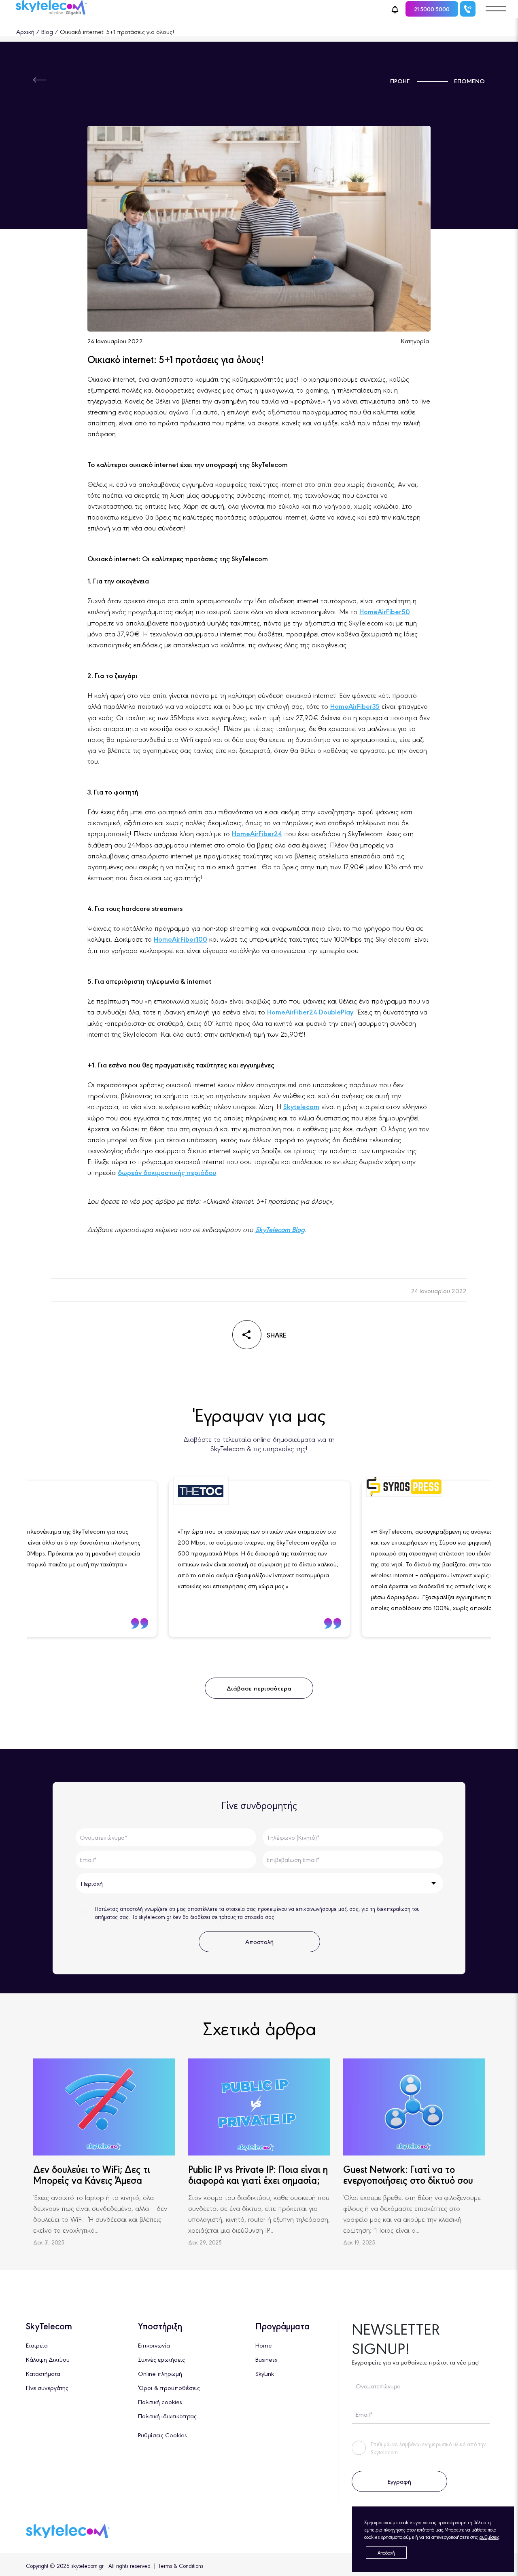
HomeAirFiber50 (385, 611)
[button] (395, 9)
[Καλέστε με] (468, 9)
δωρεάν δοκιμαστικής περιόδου (167, 1172)
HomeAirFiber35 (355, 706)
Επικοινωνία (154, 2345)
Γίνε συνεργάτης (47, 2387)
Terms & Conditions (180, 2565)
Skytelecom (301, 1106)
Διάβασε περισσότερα (259, 1688)
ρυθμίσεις (489, 2537)
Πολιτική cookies (160, 2402)
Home (264, 2345)
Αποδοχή (386, 2553)
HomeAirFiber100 (180, 939)
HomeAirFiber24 (257, 833)
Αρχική (25, 31)
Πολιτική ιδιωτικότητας (167, 2416)
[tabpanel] (259, 1559)
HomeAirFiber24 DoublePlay (310, 1012)
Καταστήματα (43, 2373)
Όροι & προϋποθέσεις (169, 2387)
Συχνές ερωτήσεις (161, 2359)
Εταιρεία (37, 2345)
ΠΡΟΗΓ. (400, 81)
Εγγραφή (399, 2481)
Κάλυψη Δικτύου (48, 2359)
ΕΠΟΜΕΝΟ (469, 81)
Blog (47, 31)
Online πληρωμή (160, 2373)
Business (266, 2359)
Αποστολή (259, 1941)
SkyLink (265, 2373)
